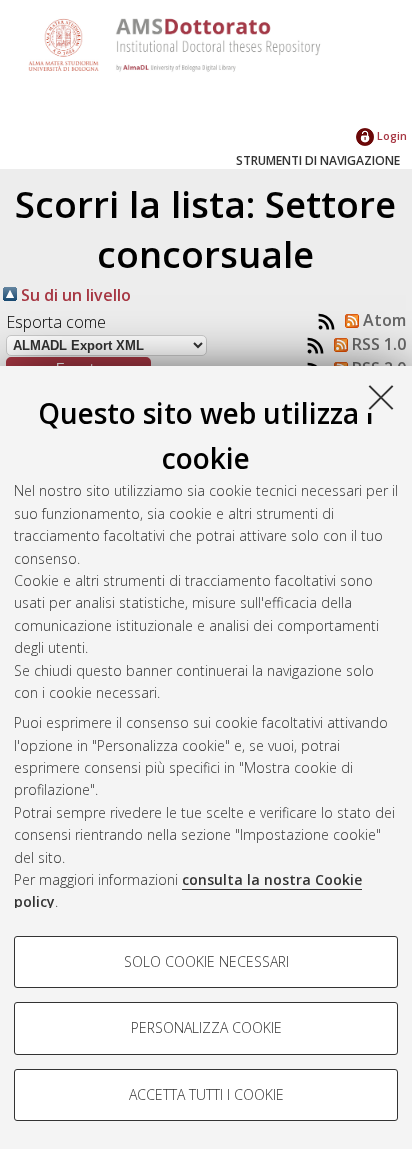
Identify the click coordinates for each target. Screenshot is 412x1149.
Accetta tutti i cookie (206, 1094)
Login (390, 135)
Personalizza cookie (206, 1027)
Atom (382, 320)
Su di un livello (74, 295)
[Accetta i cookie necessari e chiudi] (381, 397)
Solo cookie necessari (206, 961)
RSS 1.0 (377, 344)
